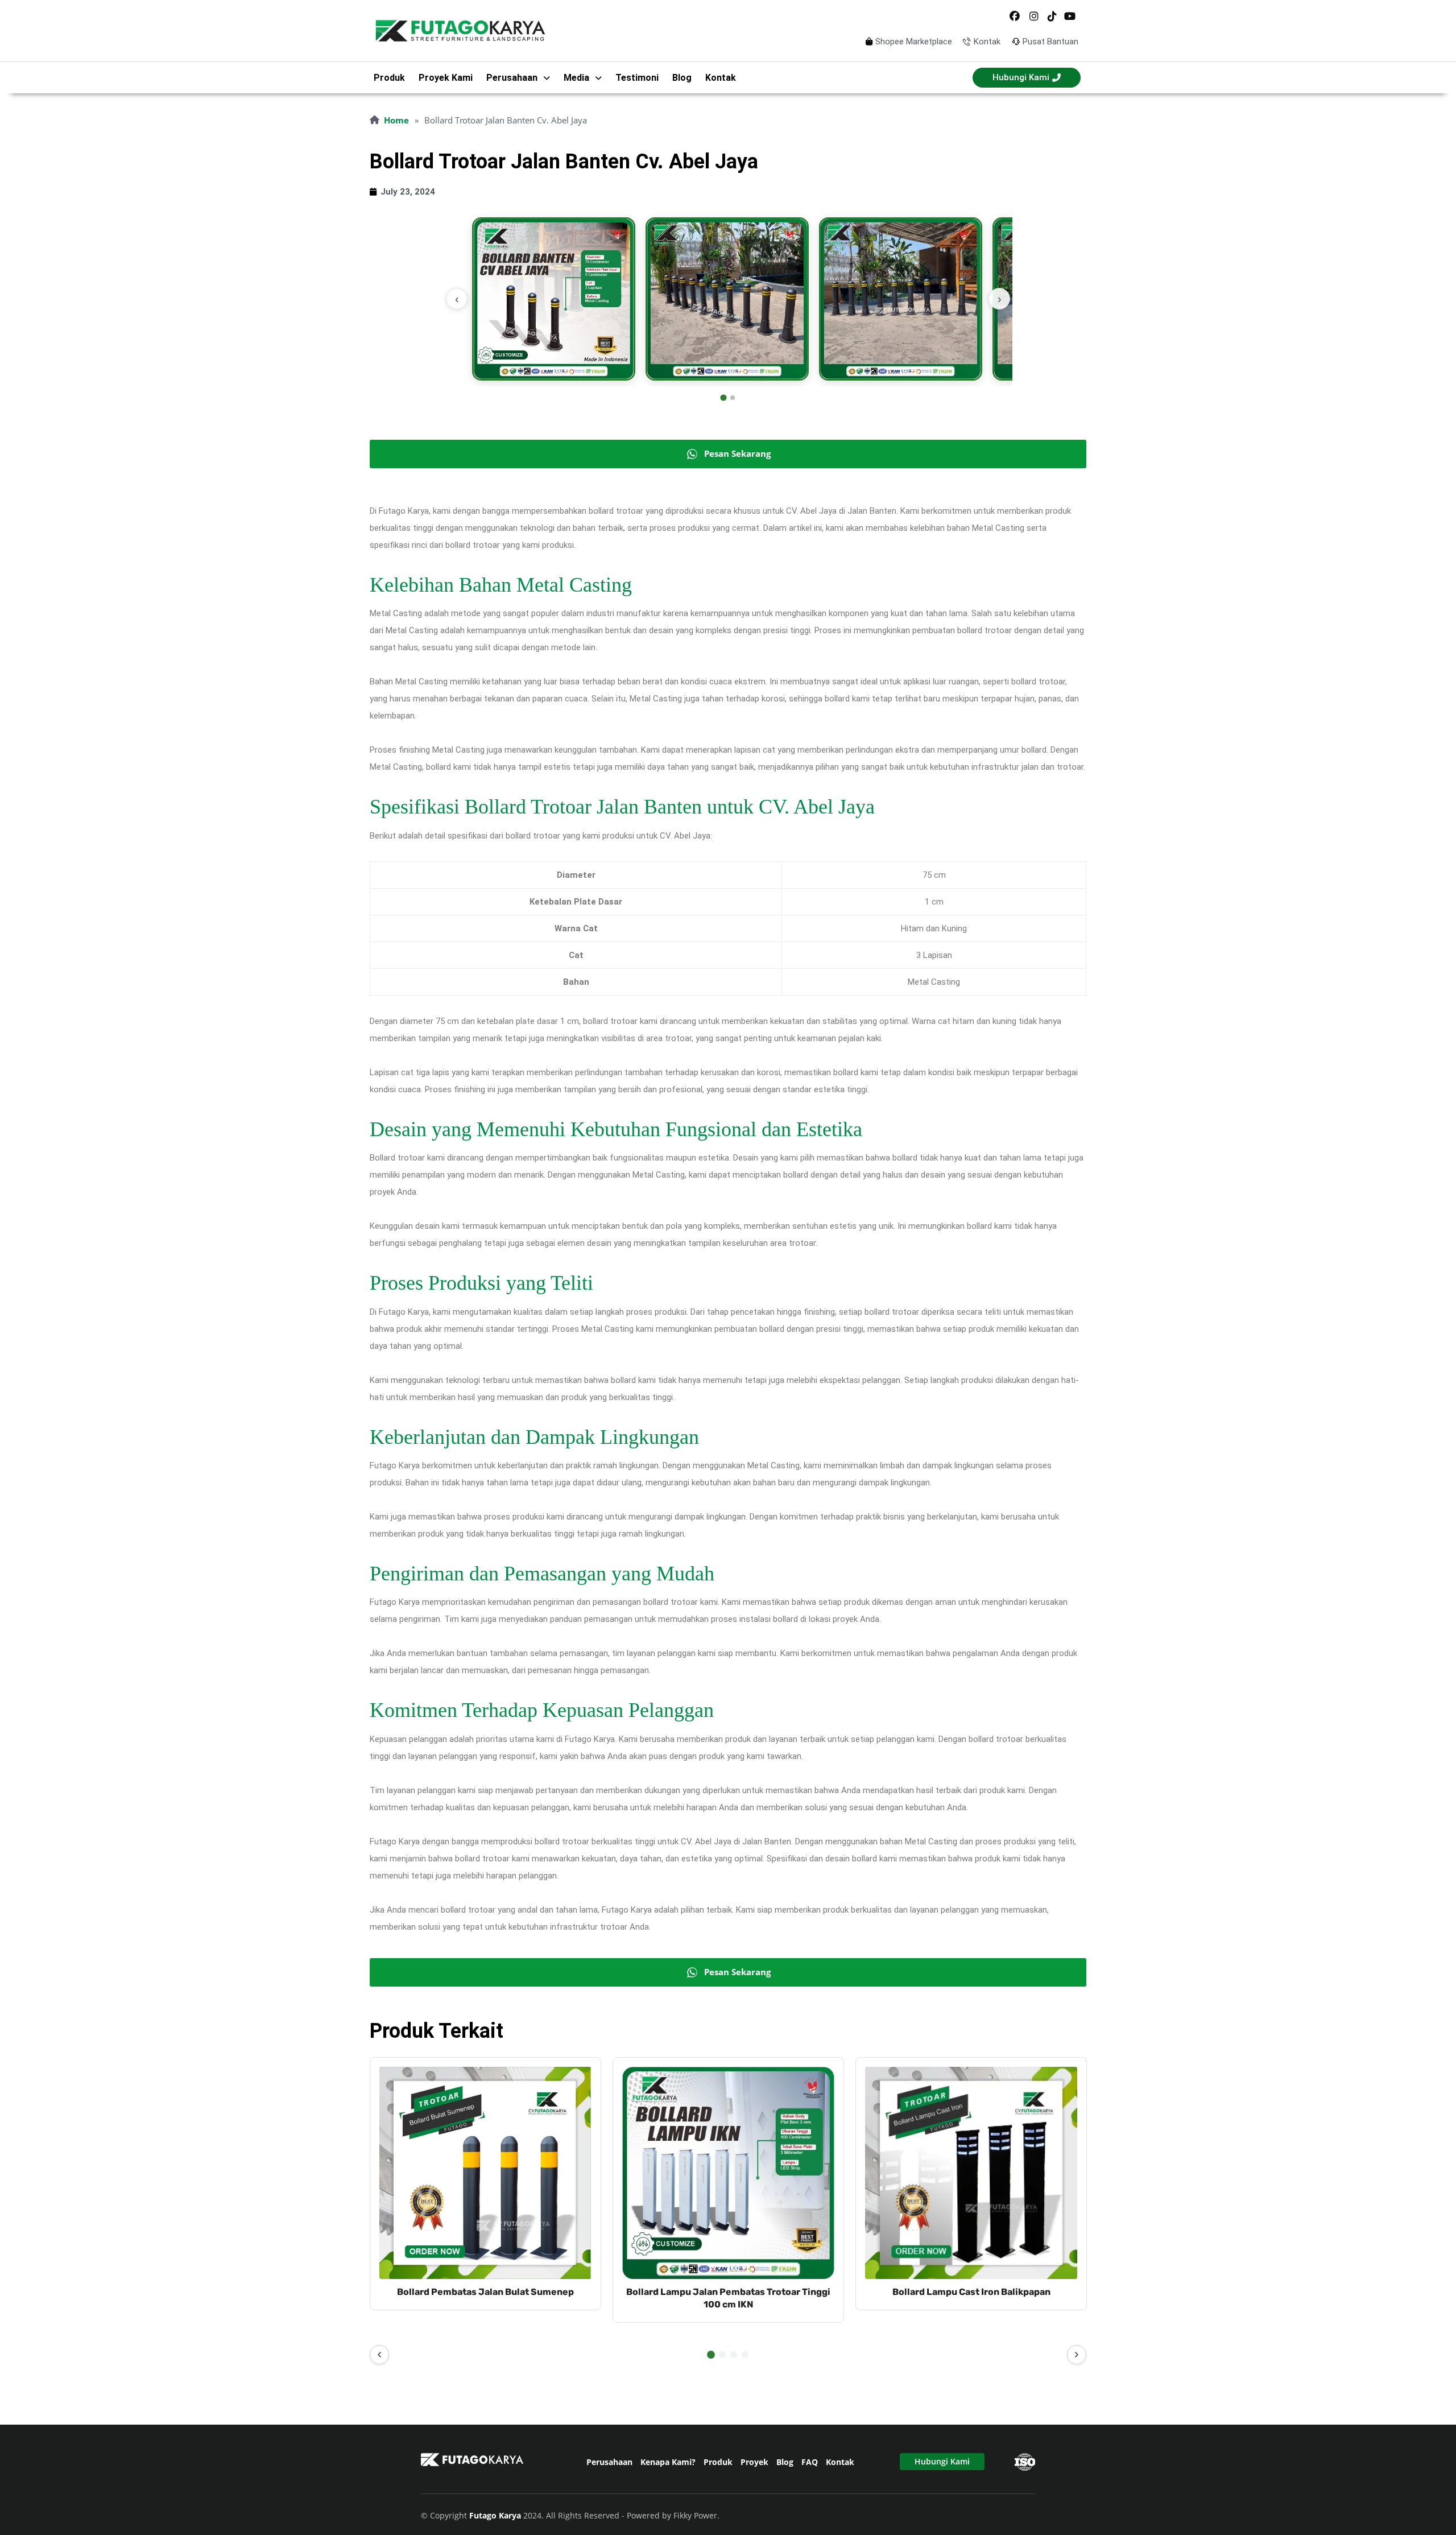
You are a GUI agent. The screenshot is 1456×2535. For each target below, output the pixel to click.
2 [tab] (722, 2355)
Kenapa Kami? (668, 2462)
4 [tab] (745, 2355)
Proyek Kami (446, 78)
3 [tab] (734, 2355)
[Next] (1077, 2355)
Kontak (721, 78)
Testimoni (637, 78)
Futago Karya (496, 2515)
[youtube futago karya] (1070, 16)
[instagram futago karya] (1033, 16)
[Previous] (379, 2355)
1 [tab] (711, 2355)
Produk (389, 78)
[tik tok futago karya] (1052, 16)
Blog (682, 78)
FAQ (810, 2462)
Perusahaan (609, 2462)
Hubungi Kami (942, 2461)
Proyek (754, 2462)
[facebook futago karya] (1015, 16)
